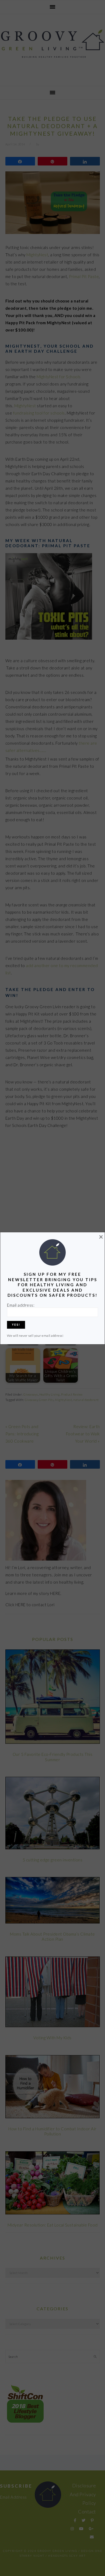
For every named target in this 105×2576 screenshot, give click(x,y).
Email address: (21, 1305)
